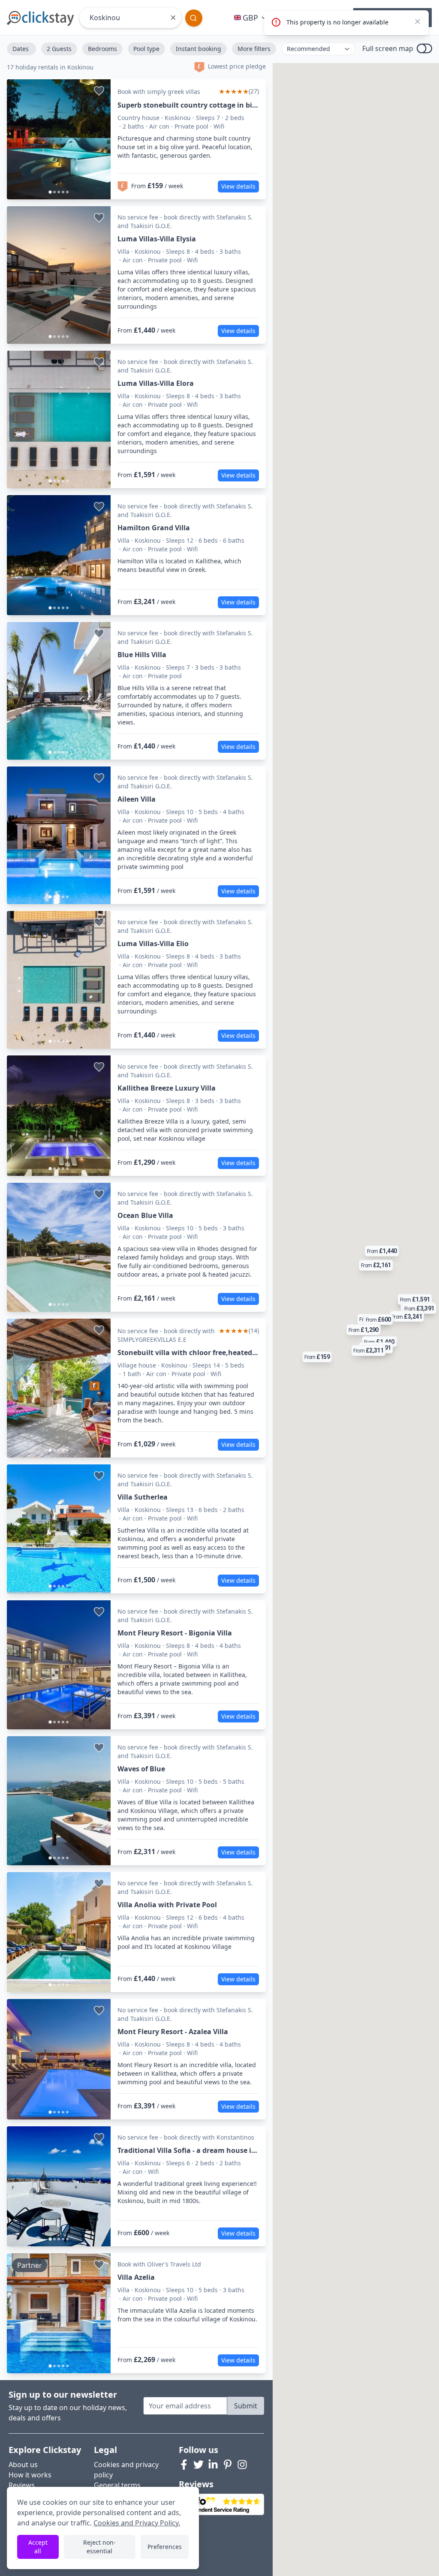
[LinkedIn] (213, 2465)
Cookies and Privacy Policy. (137, 2523)
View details (238, 186)
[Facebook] (184, 2465)
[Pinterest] (228, 2465)
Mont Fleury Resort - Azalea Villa (173, 2032)
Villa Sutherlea (143, 1497)
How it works (30, 2475)
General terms (117, 2485)
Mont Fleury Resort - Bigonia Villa (175, 1633)
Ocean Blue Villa (145, 1215)
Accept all (38, 2547)
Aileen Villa (137, 799)
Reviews (22, 2485)
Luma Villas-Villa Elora (156, 383)
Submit (246, 2406)
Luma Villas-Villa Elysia (157, 239)
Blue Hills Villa (142, 655)
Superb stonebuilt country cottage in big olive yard (187, 105)
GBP (250, 18)
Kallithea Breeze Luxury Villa (167, 1088)
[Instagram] (242, 2465)
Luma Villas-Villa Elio (153, 944)
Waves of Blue (141, 1769)
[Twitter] (198, 2465)
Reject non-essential (99, 2547)
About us (23, 2465)
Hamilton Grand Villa (154, 528)
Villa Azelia (136, 2277)
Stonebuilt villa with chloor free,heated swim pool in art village (185, 1353)
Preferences (165, 2547)
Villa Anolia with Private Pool (167, 1905)
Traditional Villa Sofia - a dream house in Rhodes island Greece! (187, 2151)
